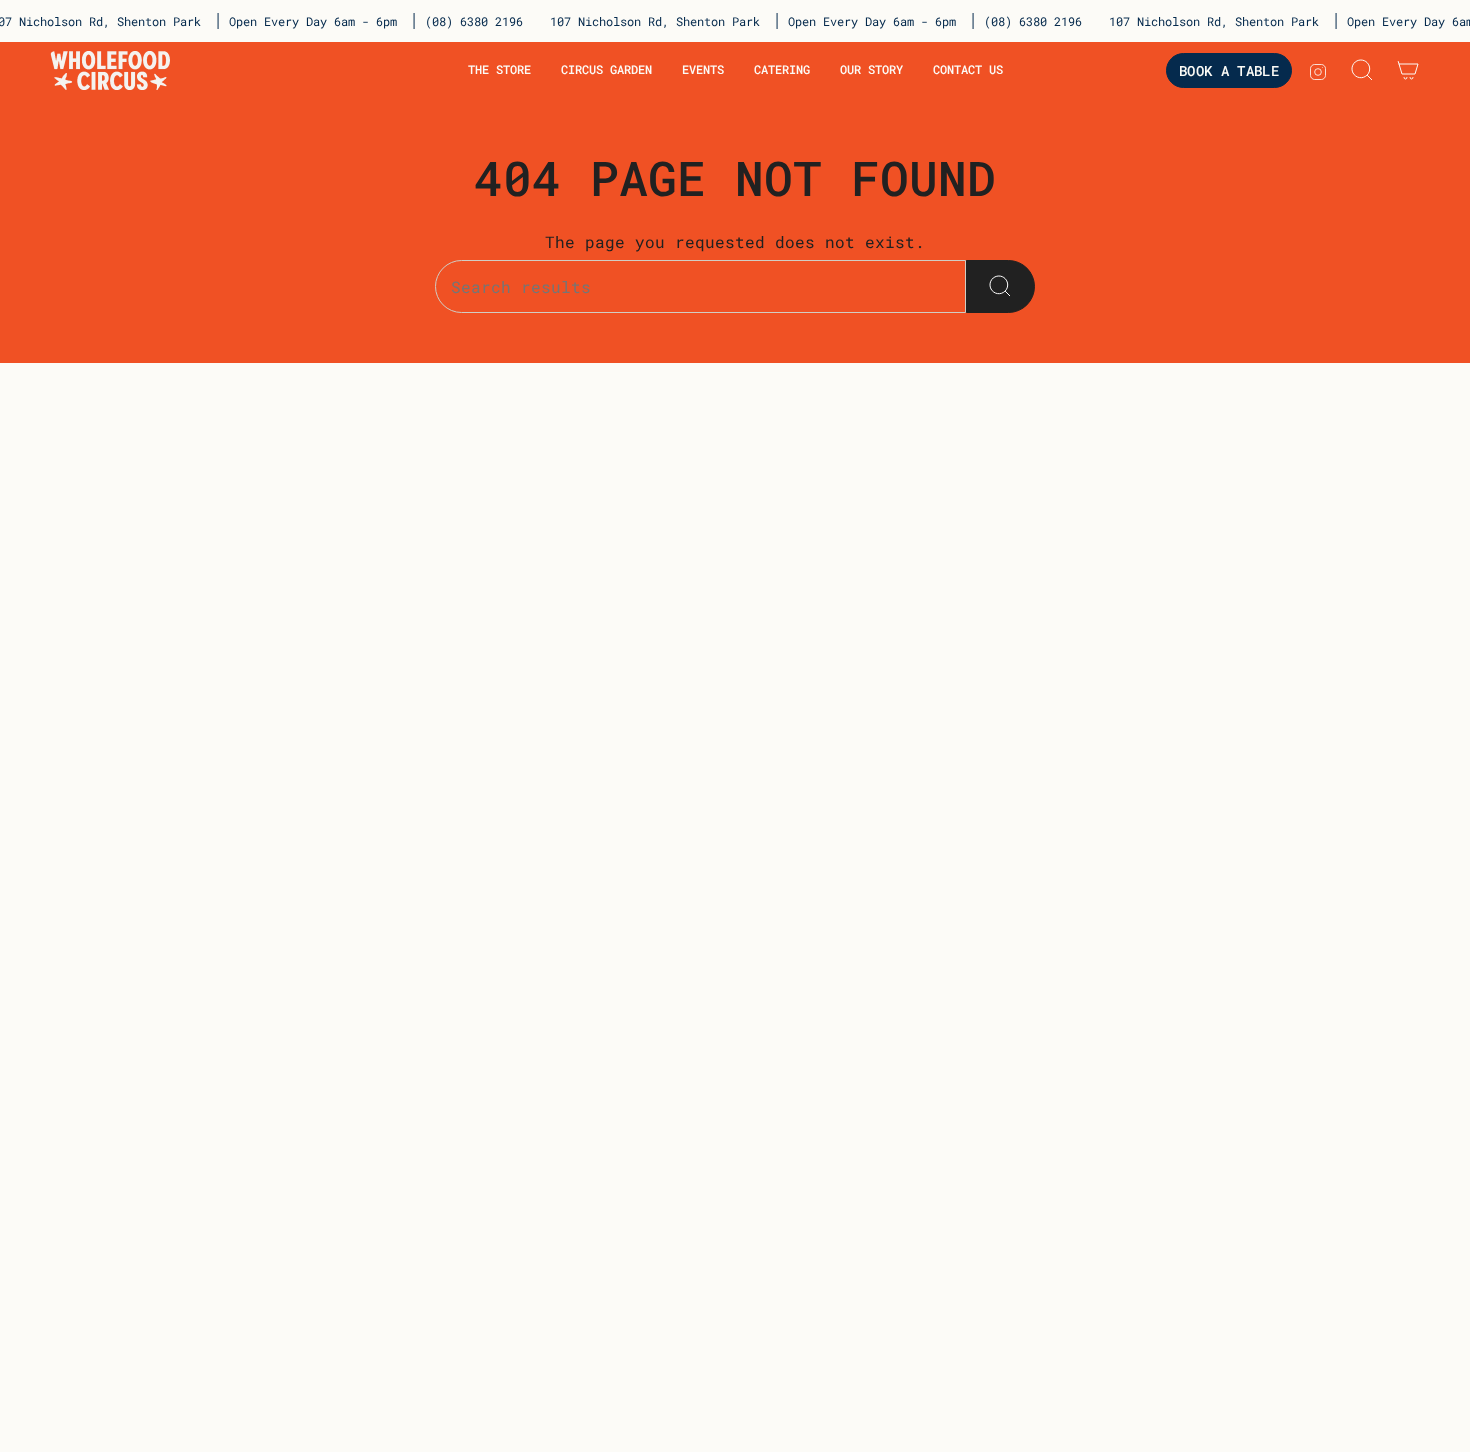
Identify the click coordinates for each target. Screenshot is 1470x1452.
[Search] (1000, 286)
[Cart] (1408, 70)
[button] (499, 70)
